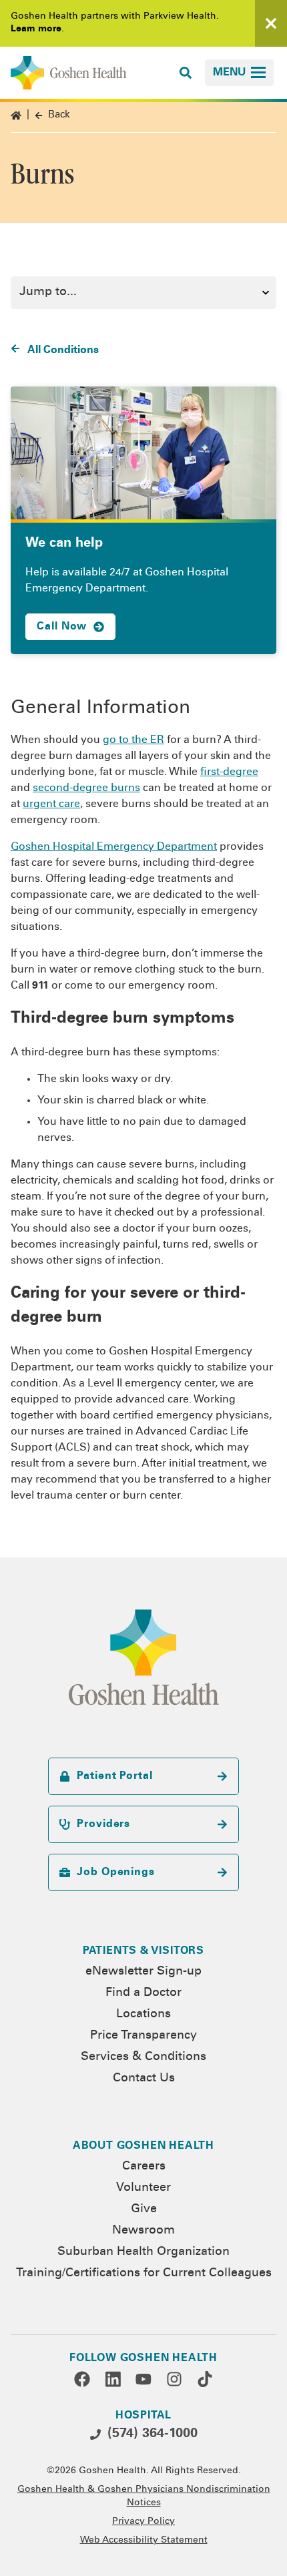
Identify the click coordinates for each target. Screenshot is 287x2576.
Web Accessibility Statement (144, 2541)
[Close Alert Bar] (271, 23)
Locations (143, 2015)
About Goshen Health (143, 2146)
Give (144, 2210)
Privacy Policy (143, 2522)
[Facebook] (82, 2379)
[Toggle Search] (186, 73)
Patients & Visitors (143, 1951)
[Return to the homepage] (69, 73)
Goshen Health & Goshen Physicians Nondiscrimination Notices (144, 2497)
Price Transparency (143, 2036)
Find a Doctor (143, 1993)
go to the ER (133, 740)
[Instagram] (174, 2379)
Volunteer (143, 2188)
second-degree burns (86, 788)
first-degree (229, 772)
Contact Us (144, 2079)
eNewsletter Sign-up (143, 1972)
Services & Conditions (143, 2057)
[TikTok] (205, 2379)
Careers (144, 2167)
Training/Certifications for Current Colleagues (144, 2274)
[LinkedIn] (113, 2379)
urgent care (51, 804)
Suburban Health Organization (143, 2252)
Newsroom (143, 2231)
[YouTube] (143, 2379)
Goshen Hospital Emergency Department (114, 847)
